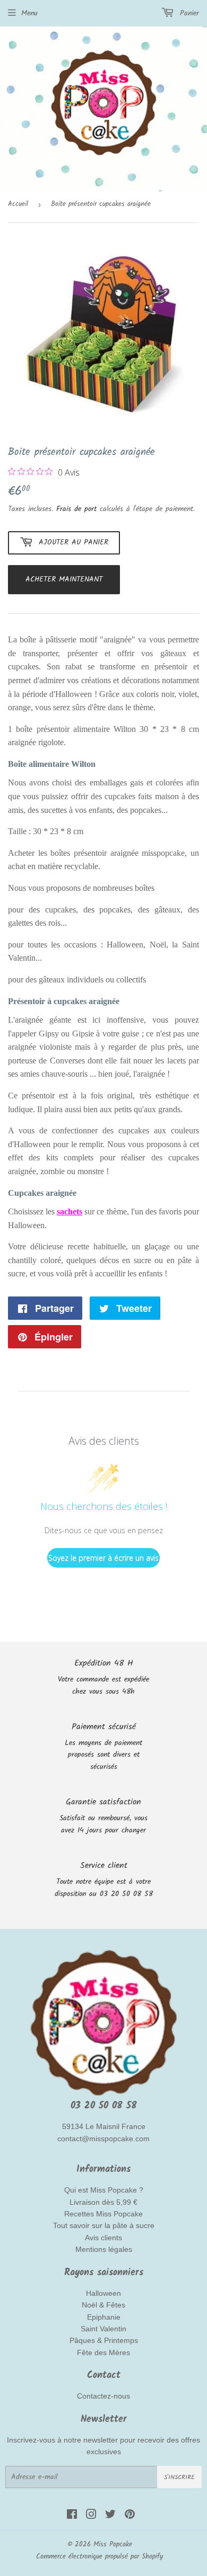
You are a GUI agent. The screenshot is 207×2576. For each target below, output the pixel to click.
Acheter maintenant (64, 579)
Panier (188, 13)
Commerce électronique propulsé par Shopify (100, 2557)
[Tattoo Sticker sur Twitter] (110, 2516)
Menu (29, 13)
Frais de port (76, 509)
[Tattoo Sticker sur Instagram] (91, 2516)
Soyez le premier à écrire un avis (103, 1558)
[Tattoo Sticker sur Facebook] (72, 2516)
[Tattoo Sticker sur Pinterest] (130, 2516)
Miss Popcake (113, 2544)
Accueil (18, 204)
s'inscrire (179, 2477)
